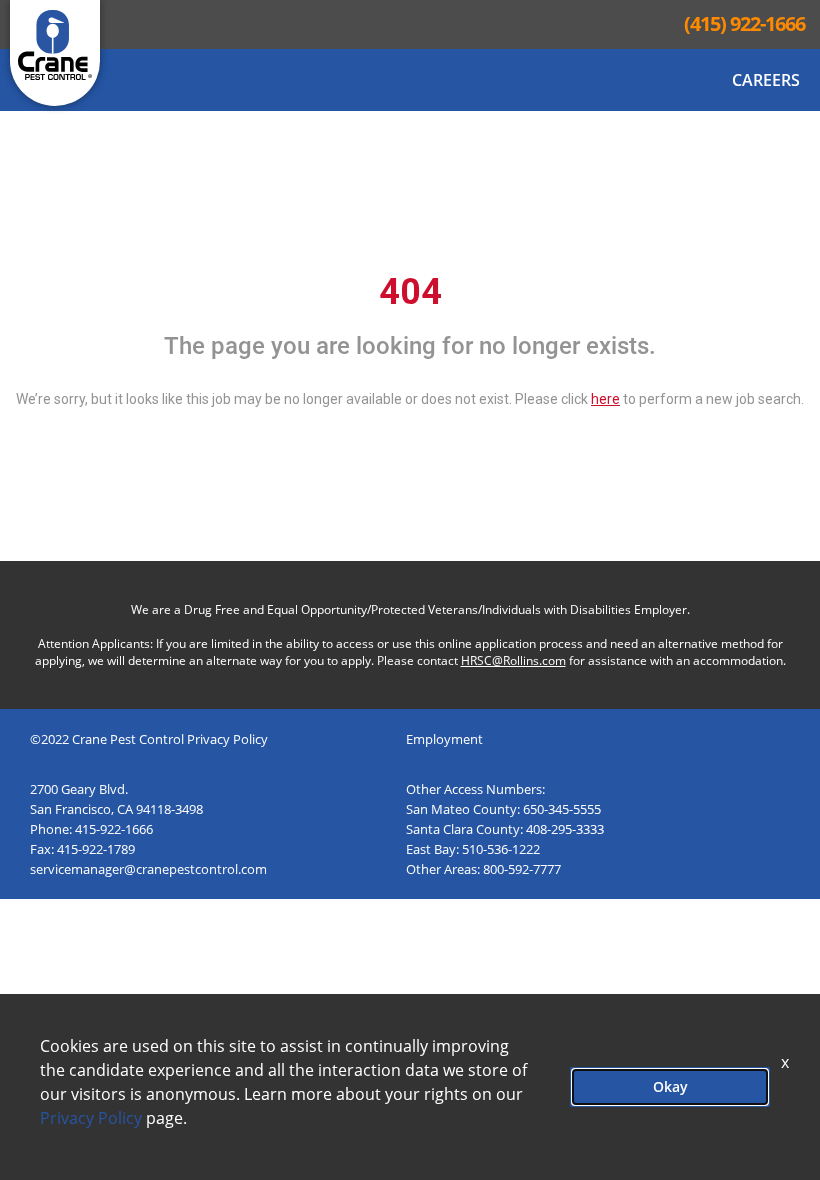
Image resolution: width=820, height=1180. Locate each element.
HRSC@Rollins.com (513, 660)
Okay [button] (670, 1086)
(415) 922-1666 (744, 23)
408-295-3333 (565, 829)
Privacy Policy (91, 1118)
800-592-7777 (522, 869)
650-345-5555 (562, 809)
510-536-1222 (501, 849)
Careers (766, 80)
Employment (444, 739)
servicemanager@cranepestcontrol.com (148, 869)
